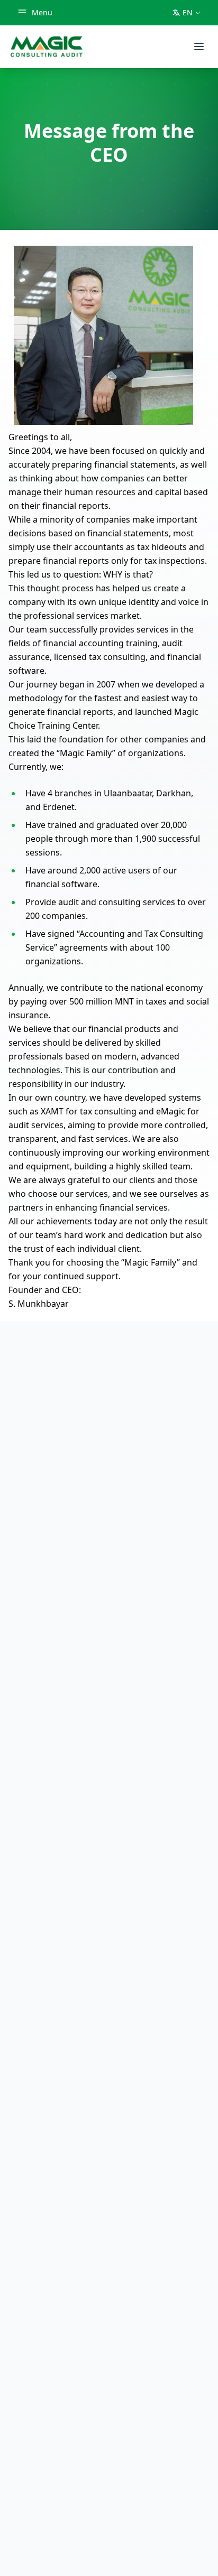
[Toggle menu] (199, 47)
